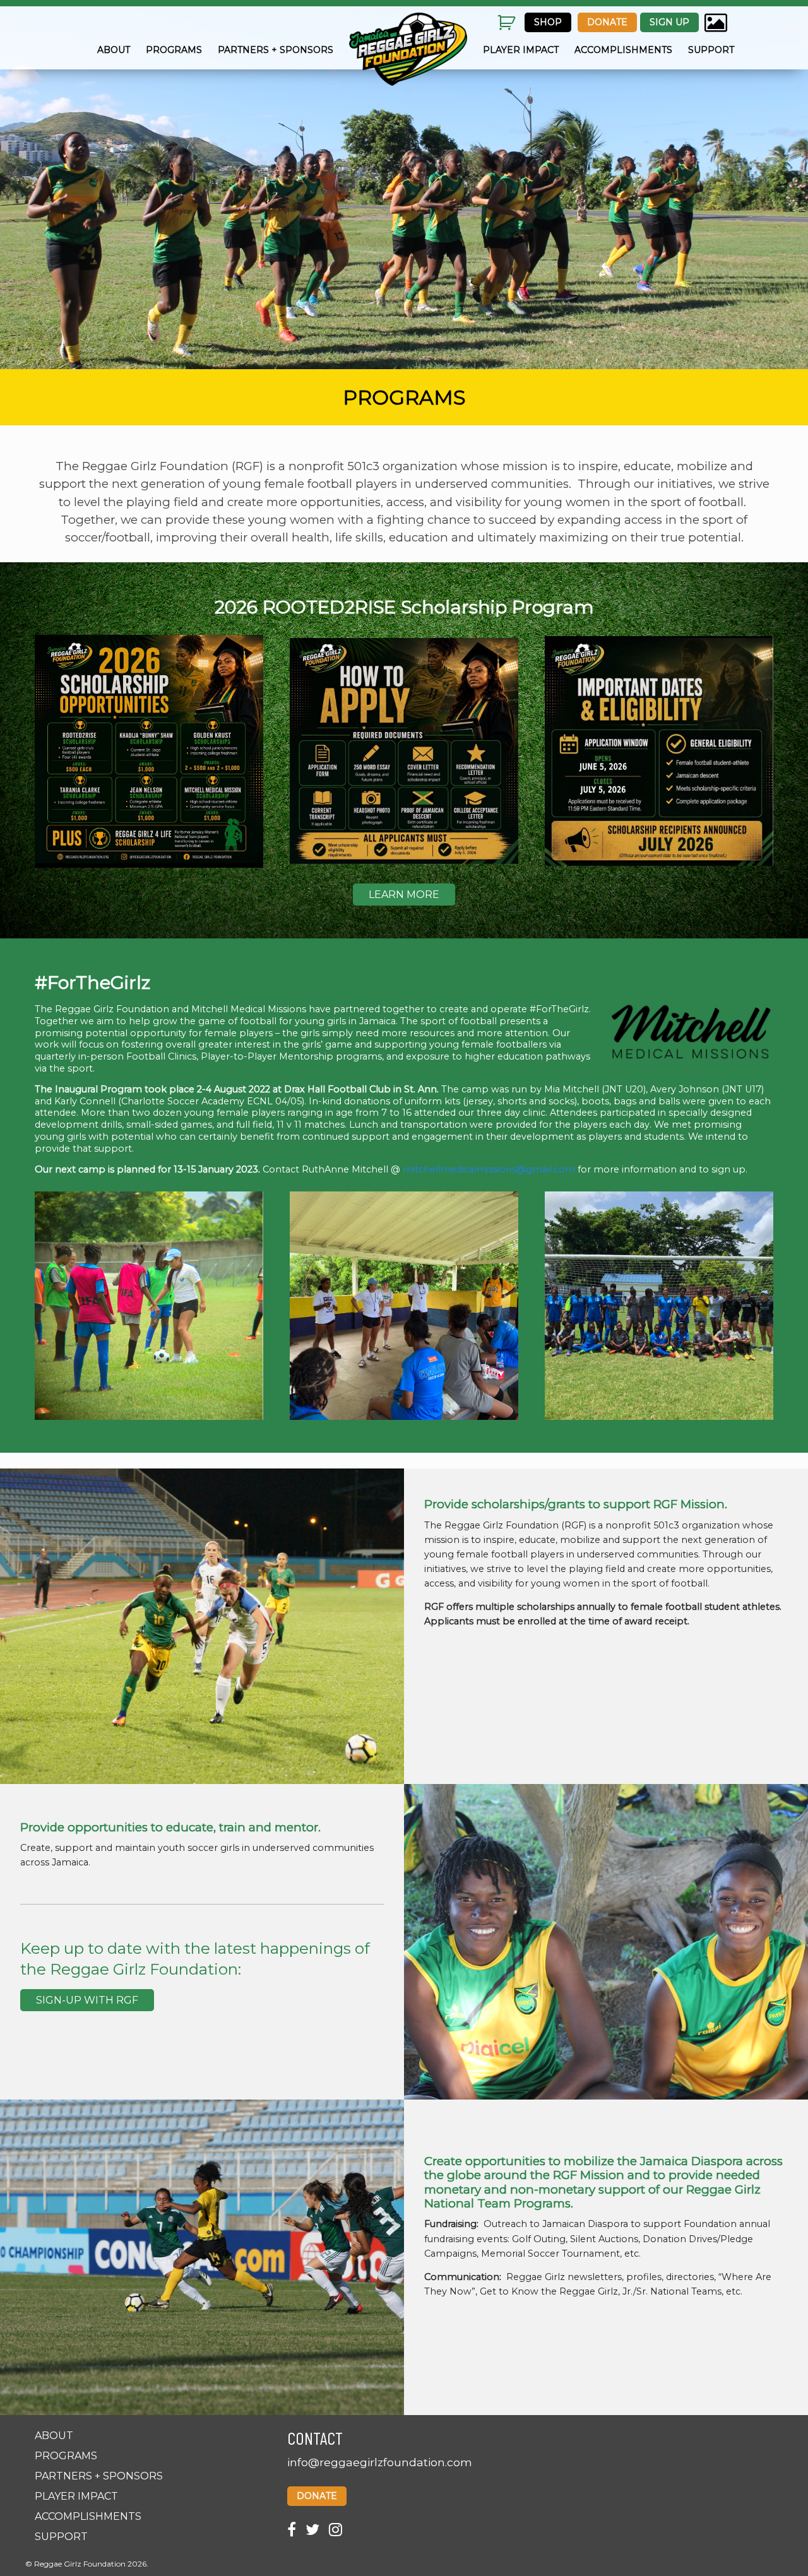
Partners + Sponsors (276, 50)
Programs (174, 50)
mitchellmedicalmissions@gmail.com (489, 1169)
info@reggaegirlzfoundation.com (380, 2462)
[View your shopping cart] (508, 32)
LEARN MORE (404, 895)
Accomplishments (623, 50)
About (114, 50)
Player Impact (521, 50)
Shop (548, 22)
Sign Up (669, 22)
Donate (607, 22)
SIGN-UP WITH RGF (87, 2000)
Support (711, 50)
